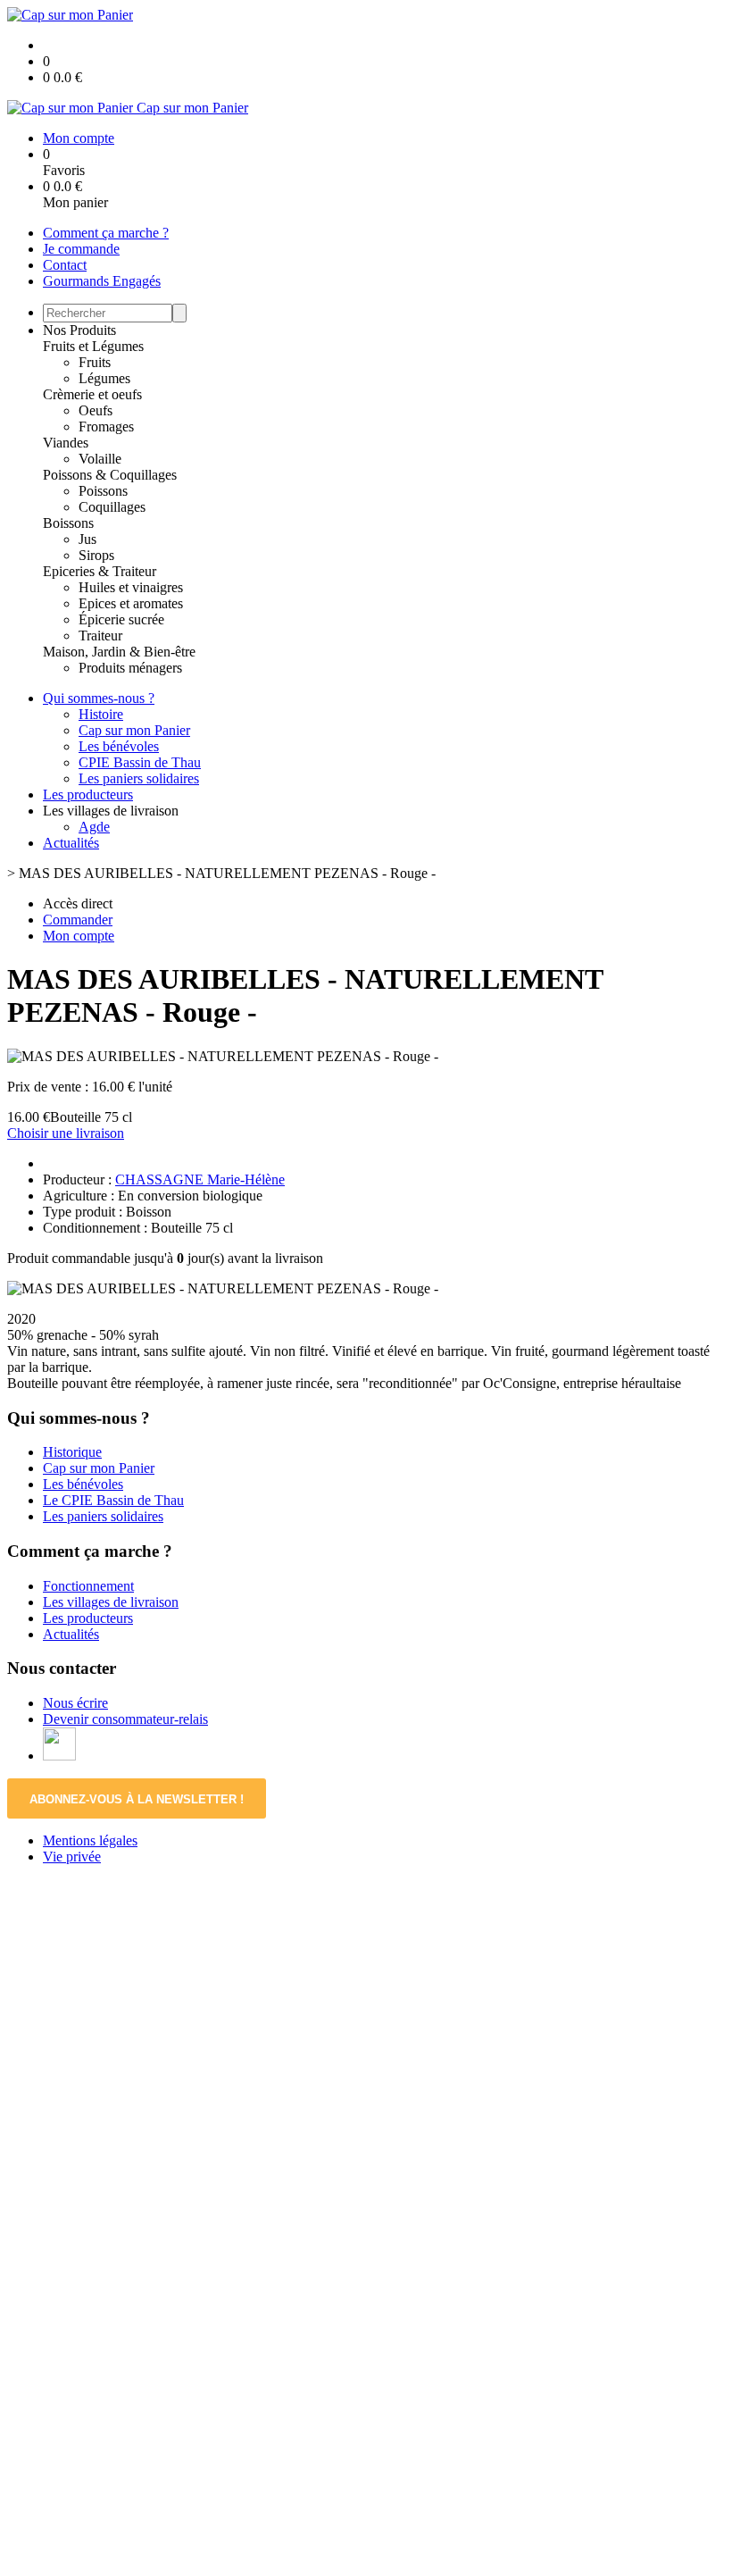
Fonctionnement (88, 1586)
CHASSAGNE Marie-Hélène (200, 1179)
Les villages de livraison (111, 1602)
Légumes (104, 378)
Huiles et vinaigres (131, 587)
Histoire (101, 714)
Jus (87, 539)
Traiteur (100, 636)
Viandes (66, 443)
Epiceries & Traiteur (100, 571)
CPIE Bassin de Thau (140, 762)
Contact (65, 265)
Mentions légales (90, 1840)
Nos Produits (79, 330)
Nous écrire (75, 1703)
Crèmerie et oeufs (92, 394)
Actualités (71, 843)
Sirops (96, 555)
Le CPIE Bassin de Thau (113, 1500)
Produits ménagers (130, 668)
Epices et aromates (131, 603)
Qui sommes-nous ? (99, 698)
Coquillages (112, 507)
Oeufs (96, 410)
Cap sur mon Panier (134, 730)
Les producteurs (88, 795)
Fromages (106, 427)
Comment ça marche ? (106, 233)
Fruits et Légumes (93, 346)
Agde (94, 827)
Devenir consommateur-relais (125, 1719)
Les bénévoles (119, 746)
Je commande (81, 249)
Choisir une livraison (66, 1133)
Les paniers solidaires (139, 778)
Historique (72, 1452)
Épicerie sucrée (121, 619)
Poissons (103, 491)
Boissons (68, 523)
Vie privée (72, 1857)
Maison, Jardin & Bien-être (119, 652)
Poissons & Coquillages (110, 475)
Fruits (95, 362)
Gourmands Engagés (102, 281)
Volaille (100, 459)
